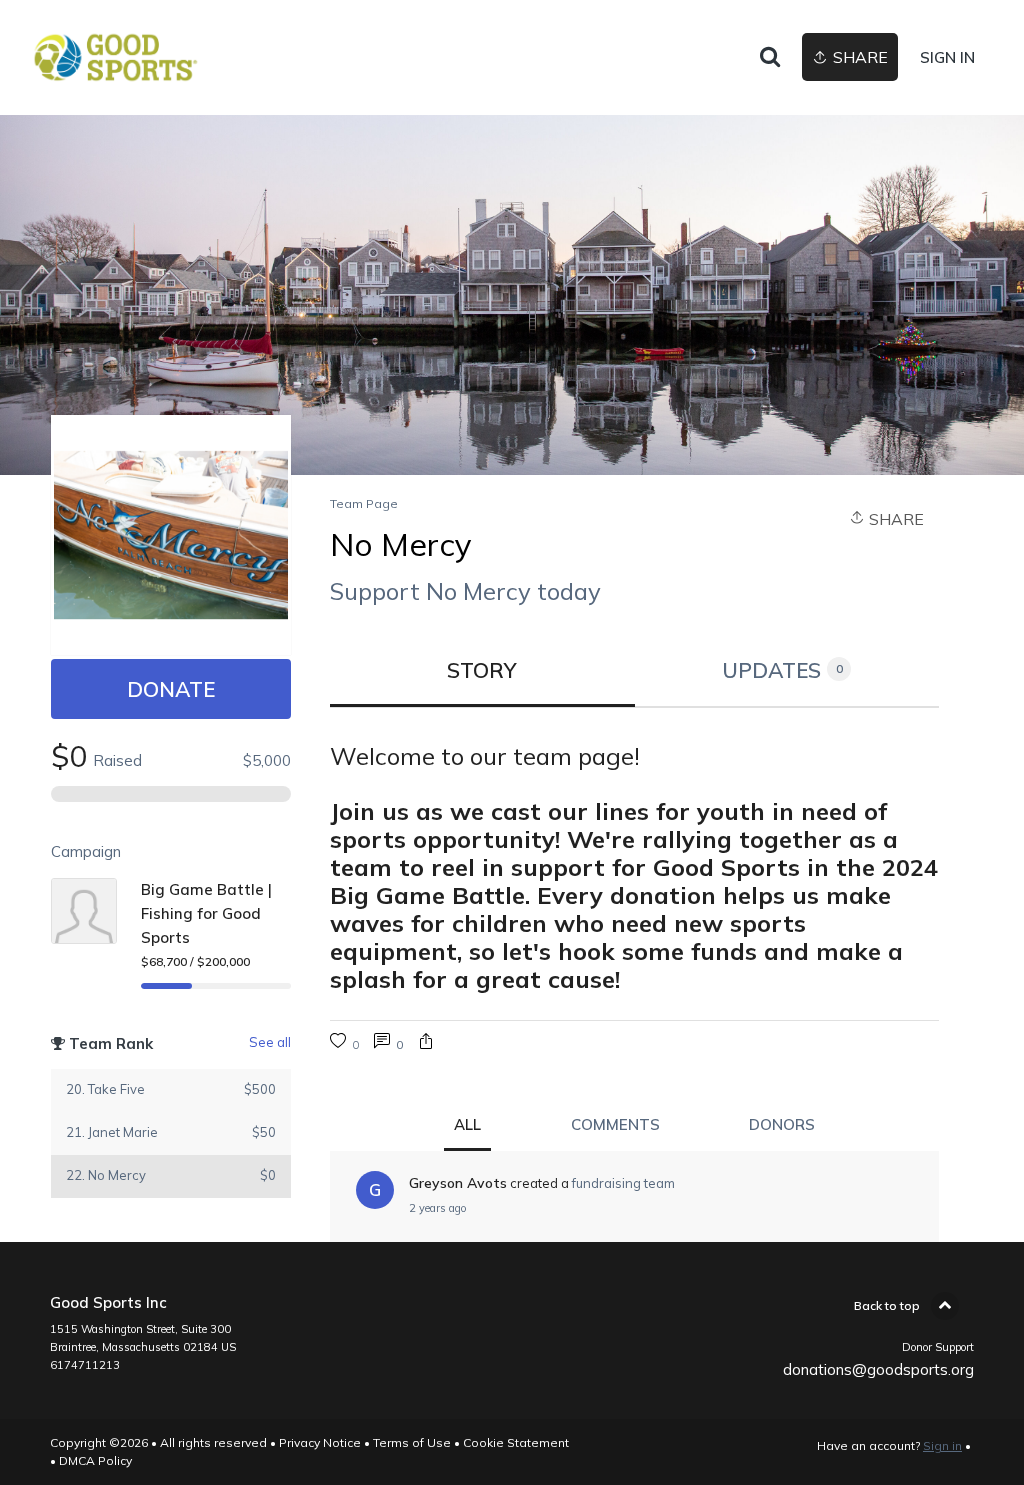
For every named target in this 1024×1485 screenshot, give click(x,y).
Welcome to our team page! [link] (485, 756)
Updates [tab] (782, 670)
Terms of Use (412, 1442)
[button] (426, 1043)
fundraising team (623, 1183)
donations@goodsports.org (878, 1369)
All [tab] (467, 1124)
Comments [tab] (615, 1124)
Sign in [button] (947, 57)
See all (270, 1042)
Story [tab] (482, 670)
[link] (115, 57)
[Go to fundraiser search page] (770, 58)
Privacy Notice (320, 1442)
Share (894, 519)
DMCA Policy (95, 1460)
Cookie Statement (516, 1442)
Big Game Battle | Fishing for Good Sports (206, 913)
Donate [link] (171, 689)
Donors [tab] (782, 1124)
